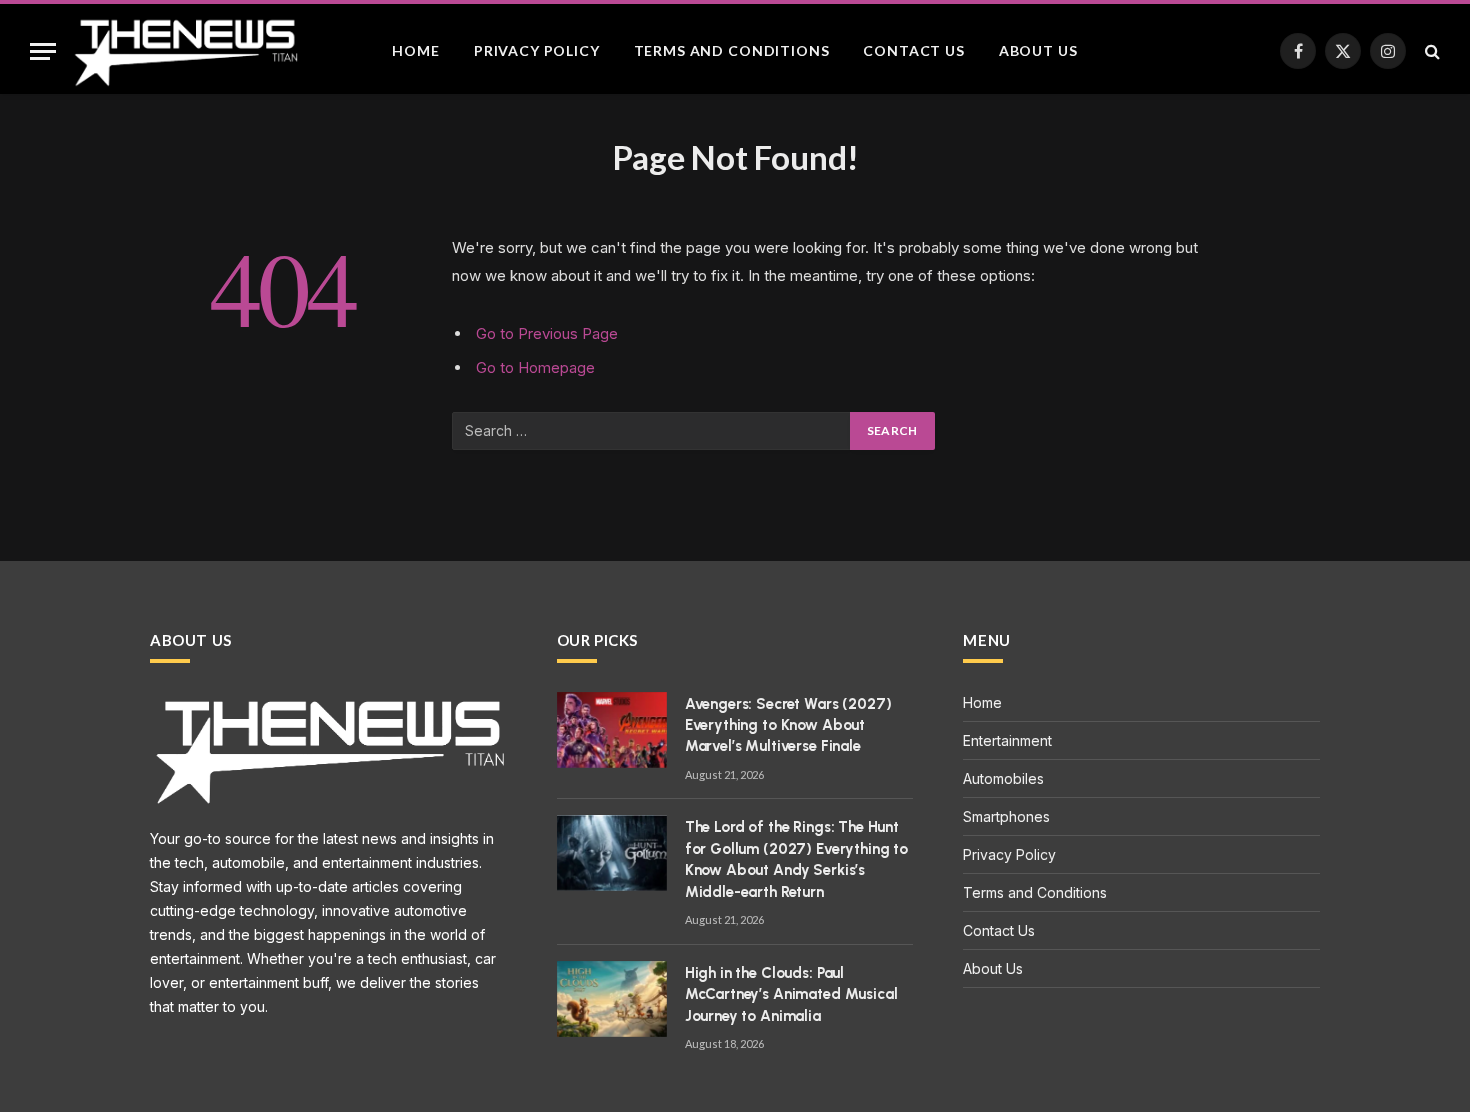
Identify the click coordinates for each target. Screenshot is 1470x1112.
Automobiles (1003, 778)
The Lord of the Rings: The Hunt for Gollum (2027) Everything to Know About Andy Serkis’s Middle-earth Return (796, 859)
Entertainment (1007, 740)
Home (415, 50)
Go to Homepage (535, 367)
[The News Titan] (185, 51)
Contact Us (913, 50)
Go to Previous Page (547, 333)
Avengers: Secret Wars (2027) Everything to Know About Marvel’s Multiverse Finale (788, 725)
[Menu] (43, 51)
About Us (1038, 50)
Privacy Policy (537, 50)
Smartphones (1006, 816)
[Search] (1430, 51)
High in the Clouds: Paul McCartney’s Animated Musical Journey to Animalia (791, 994)
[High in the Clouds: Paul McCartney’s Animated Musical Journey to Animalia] (612, 999)
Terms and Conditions (732, 50)
